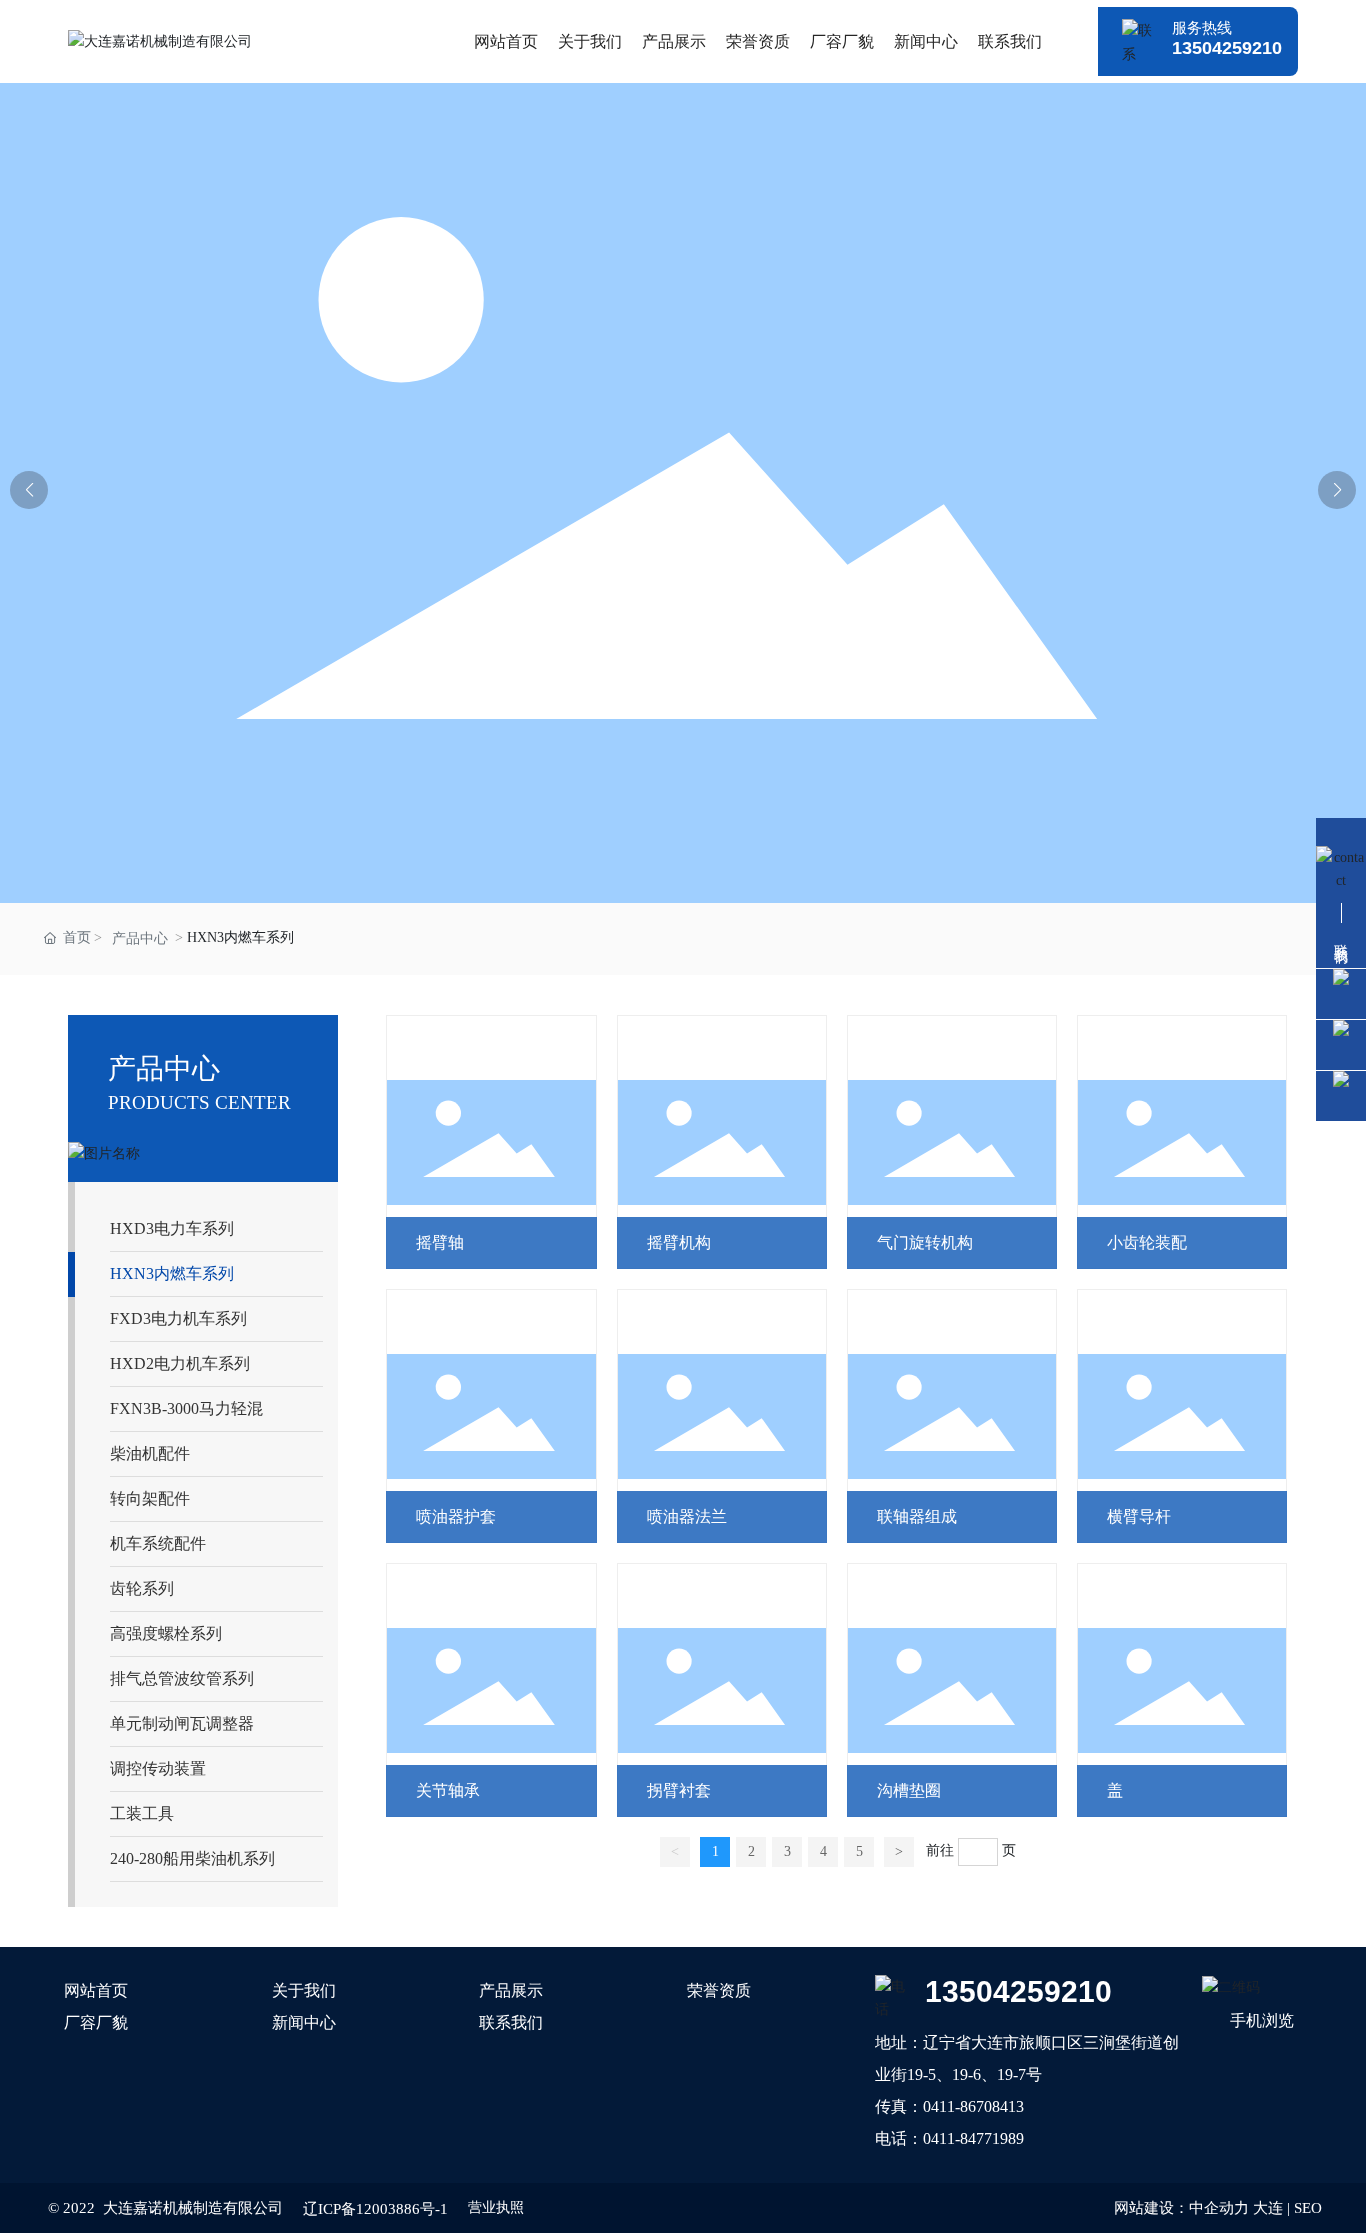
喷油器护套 (456, 1516)
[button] (1337, 490)
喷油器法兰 (687, 1516)
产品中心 (140, 938)
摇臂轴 (440, 1242)
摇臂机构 (679, 1242)
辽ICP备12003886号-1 (375, 2209)
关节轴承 (448, 1790)
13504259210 (1227, 48)
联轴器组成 (917, 1516)
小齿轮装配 (1147, 1242)
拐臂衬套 (679, 1790)
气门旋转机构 (925, 1242)
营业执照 (496, 2207)
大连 (1268, 2208)
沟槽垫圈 (909, 1790)
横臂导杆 (1139, 1516)
